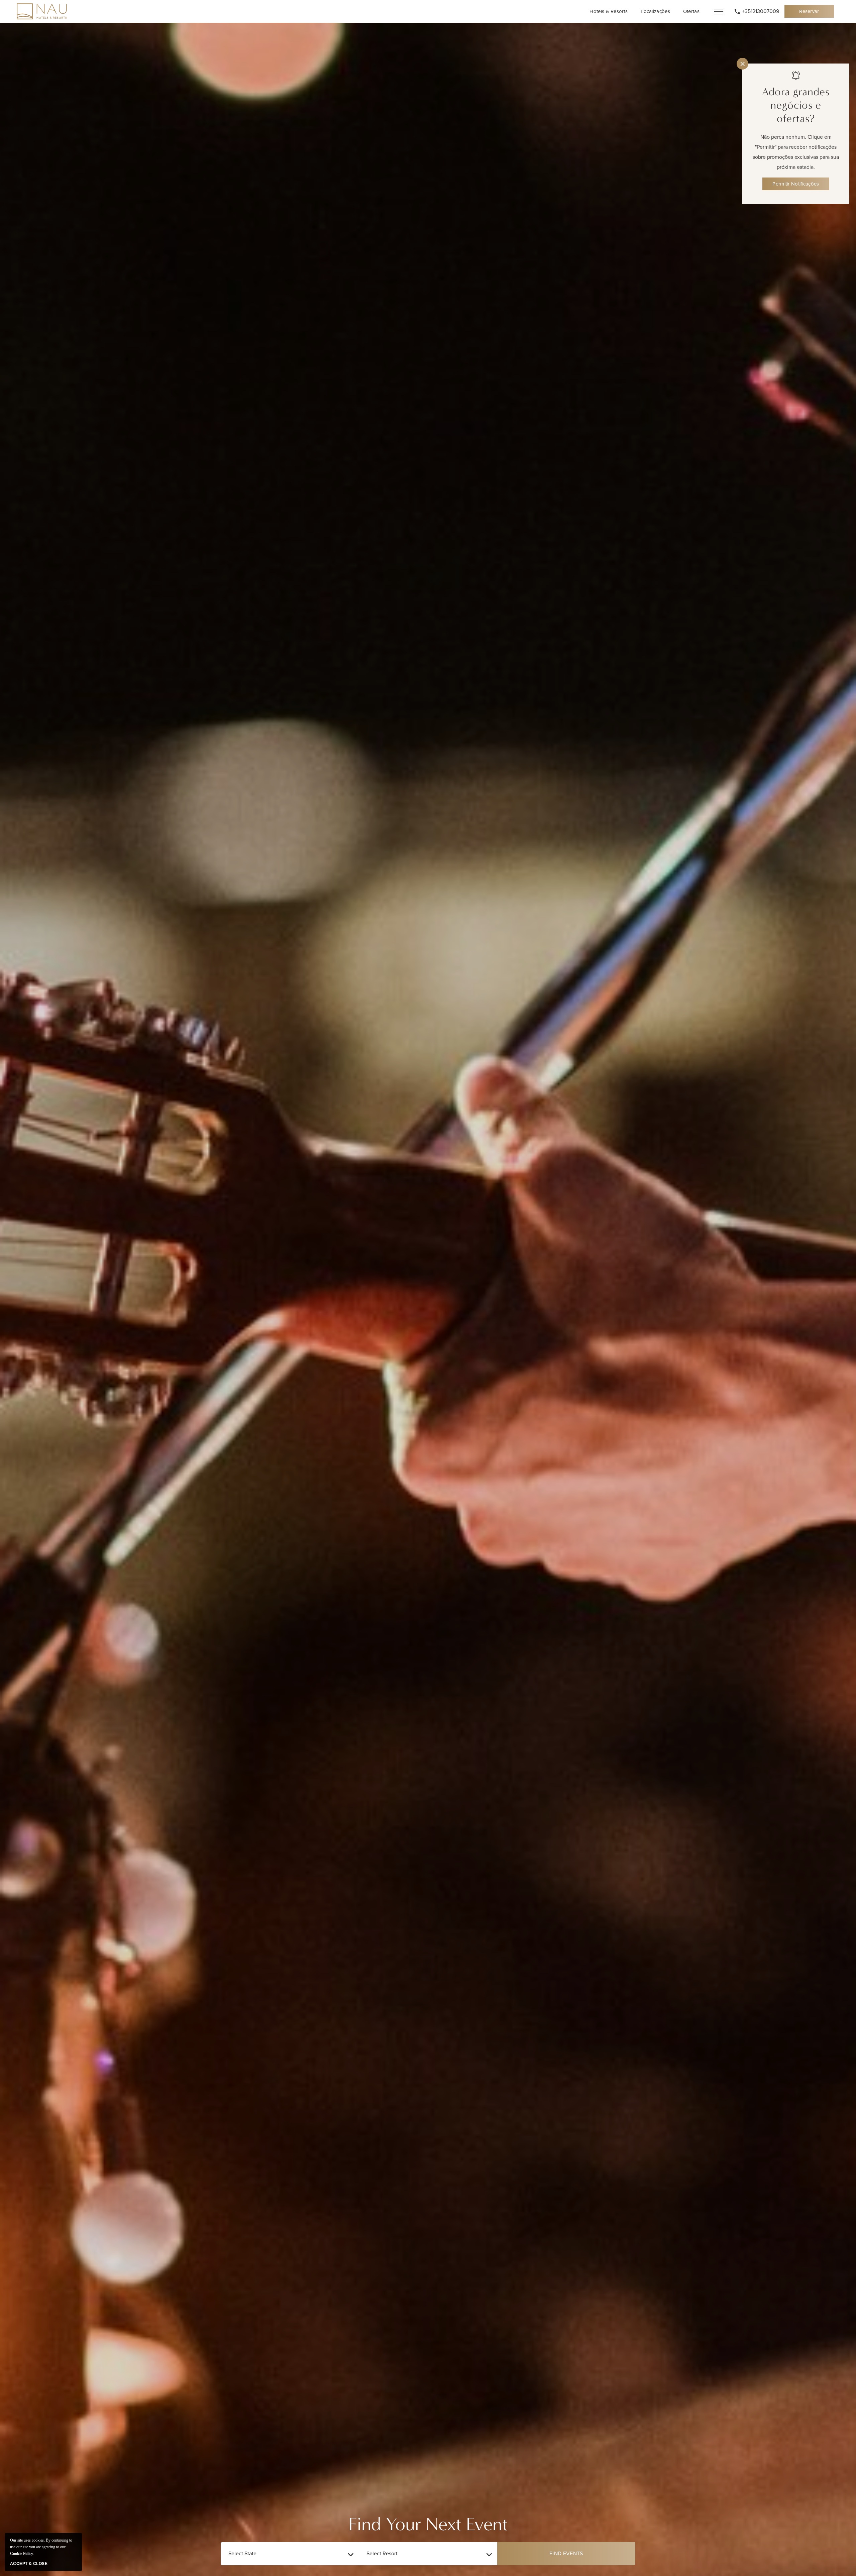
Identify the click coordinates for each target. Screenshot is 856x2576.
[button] (566, 2554)
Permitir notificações (796, 184)
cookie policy (22, 2554)
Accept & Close (29, 2564)
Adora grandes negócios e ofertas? (796, 105)
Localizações (655, 11)
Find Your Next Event (428, 2524)
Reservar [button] (813, 13)
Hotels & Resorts (609, 11)
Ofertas (691, 11)
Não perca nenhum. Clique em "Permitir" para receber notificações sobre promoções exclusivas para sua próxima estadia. (796, 152)
